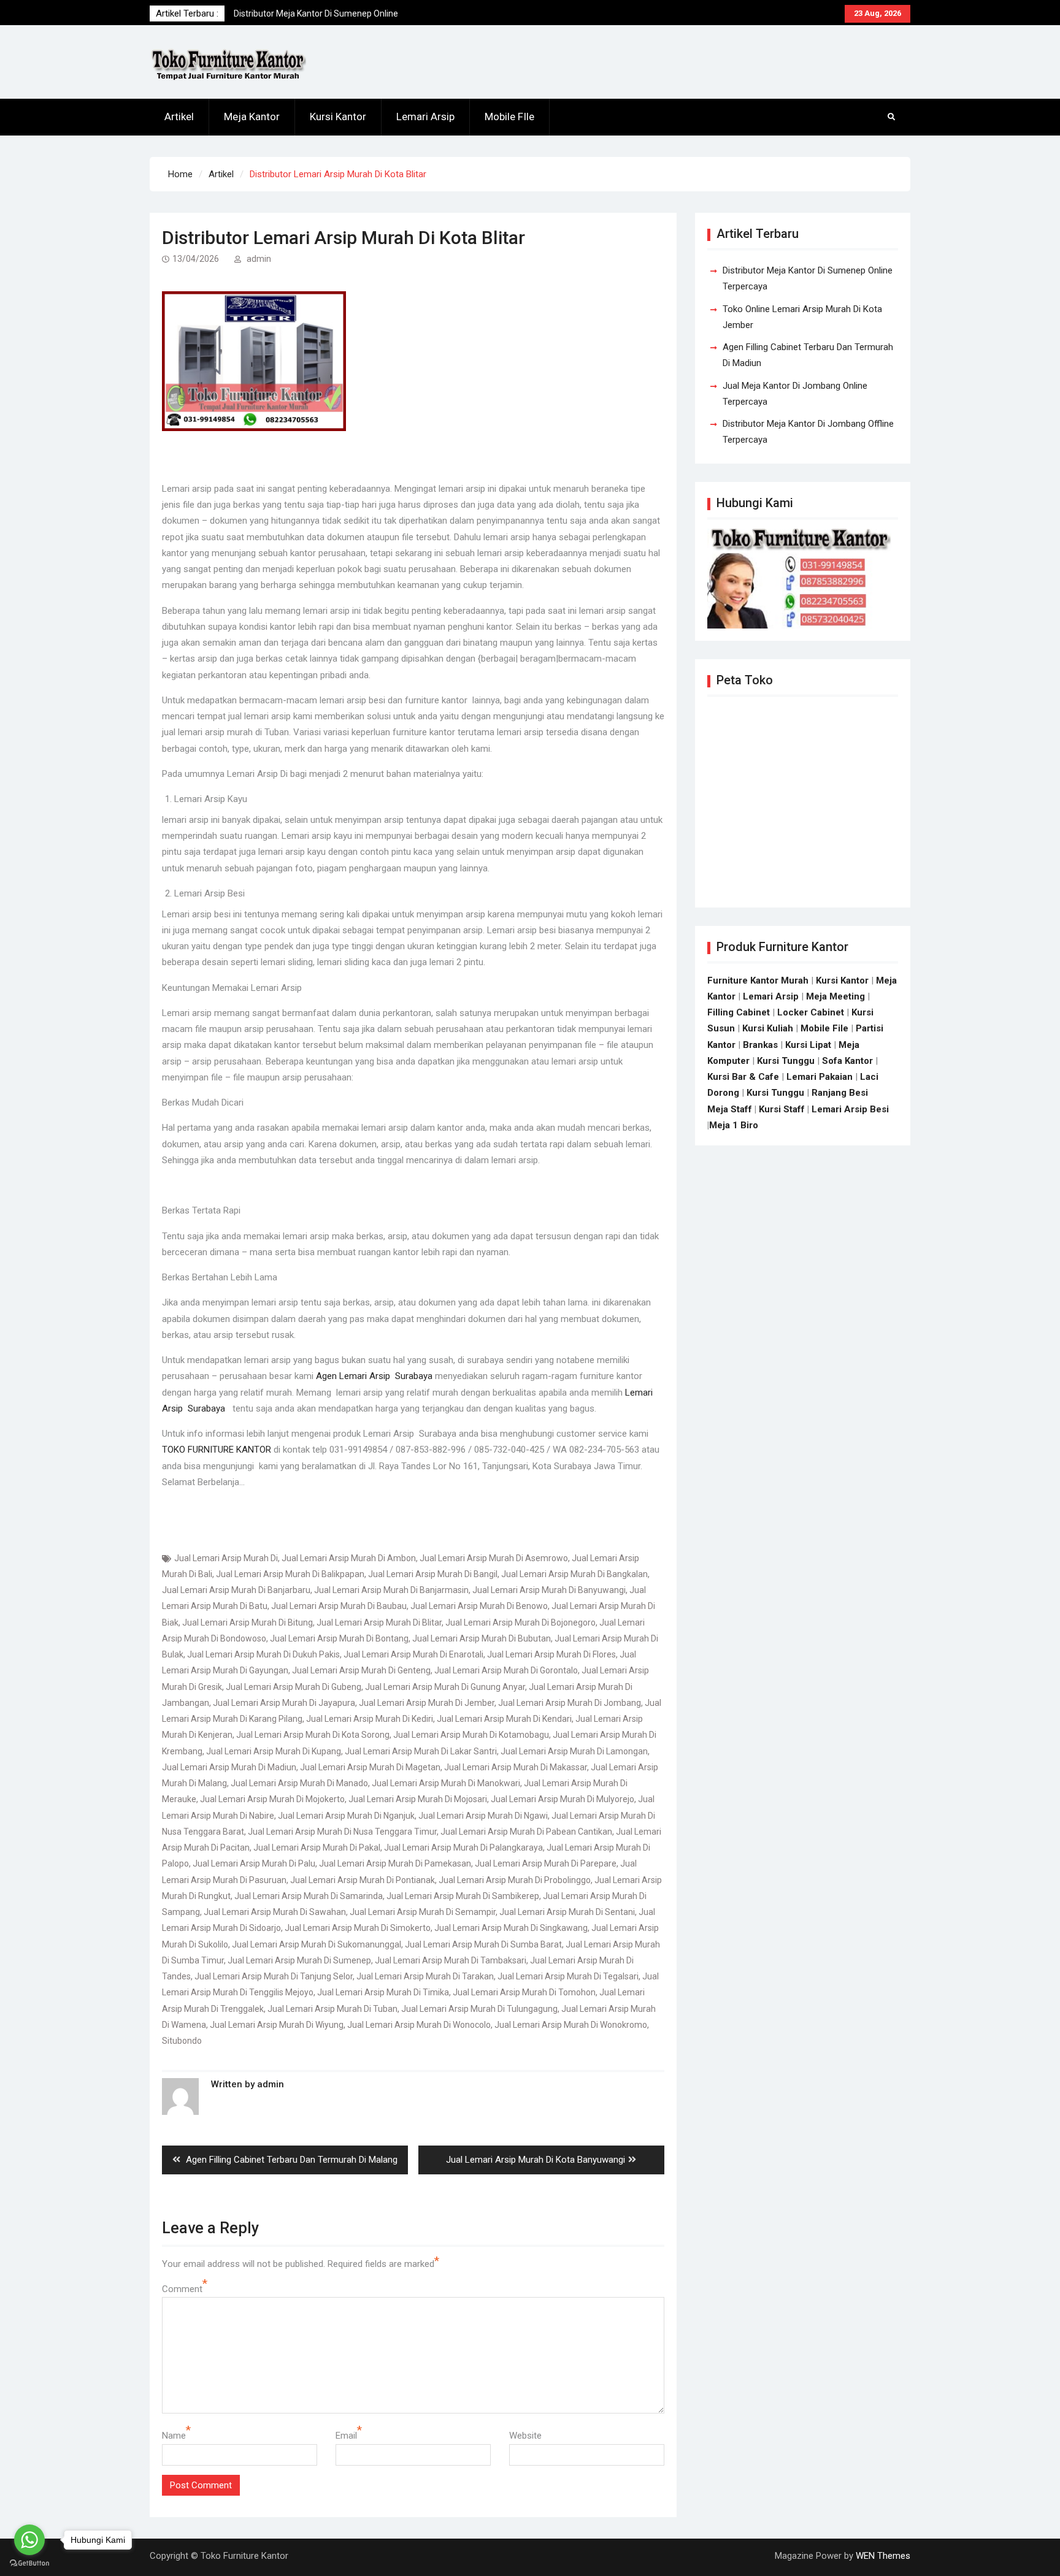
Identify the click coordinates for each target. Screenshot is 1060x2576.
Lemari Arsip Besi (850, 1109)
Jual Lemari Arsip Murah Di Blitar (379, 1622)
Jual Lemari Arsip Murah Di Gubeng (294, 1687)
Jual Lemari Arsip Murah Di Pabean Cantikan (526, 1832)
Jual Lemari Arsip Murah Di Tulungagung (479, 2009)
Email (346, 2436)
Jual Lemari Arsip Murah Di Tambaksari (451, 1960)
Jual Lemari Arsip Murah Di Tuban (332, 2009)
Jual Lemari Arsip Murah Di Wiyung (277, 2025)
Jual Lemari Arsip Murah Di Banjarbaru (236, 1590)
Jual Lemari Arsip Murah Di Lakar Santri (421, 1751)
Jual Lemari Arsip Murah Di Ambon (349, 1558)
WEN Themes (883, 2556)
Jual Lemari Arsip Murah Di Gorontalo (506, 1670)
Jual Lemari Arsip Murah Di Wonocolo (419, 2025)
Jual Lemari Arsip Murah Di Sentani (567, 1912)
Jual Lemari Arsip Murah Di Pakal (317, 1848)
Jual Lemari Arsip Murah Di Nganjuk (346, 1816)
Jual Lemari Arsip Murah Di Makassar (516, 1767)
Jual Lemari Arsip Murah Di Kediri (370, 1719)
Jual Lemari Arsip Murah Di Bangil (433, 1574)
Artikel (179, 117)
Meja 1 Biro (734, 1125)
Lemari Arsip (425, 117)
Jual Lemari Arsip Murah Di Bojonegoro (520, 1622)
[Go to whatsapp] (29, 2540)
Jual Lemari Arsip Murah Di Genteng (361, 1670)
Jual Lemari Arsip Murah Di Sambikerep (463, 1896)
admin (259, 259)
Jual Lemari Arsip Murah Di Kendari (504, 1719)
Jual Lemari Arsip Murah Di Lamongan (574, 1751)
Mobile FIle (509, 117)
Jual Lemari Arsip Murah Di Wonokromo (571, 2025)
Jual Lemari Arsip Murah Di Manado (299, 1783)
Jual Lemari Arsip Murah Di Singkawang (511, 1928)
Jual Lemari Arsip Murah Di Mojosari (418, 1799)
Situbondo (182, 2041)
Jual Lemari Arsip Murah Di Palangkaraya (463, 1848)
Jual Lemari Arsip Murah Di (226, 1558)
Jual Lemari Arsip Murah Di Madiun (229, 1767)
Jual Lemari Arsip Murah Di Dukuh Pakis (263, 1654)
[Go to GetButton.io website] (29, 2563)
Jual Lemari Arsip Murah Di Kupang (274, 1751)
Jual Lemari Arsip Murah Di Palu (254, 1863)
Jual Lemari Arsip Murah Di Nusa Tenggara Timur (342, 1832)
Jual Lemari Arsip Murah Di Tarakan (425, 1976)
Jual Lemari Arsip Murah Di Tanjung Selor (274, 1976)
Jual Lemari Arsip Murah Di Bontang (339, 1638)
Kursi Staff (782, 1109)
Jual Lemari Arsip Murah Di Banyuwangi (549, 1590)
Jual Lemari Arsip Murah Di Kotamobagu (471, 1735)
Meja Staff (730, 1109)
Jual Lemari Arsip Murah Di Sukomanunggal (317, 1944)
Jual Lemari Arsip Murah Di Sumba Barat (483, 1944)
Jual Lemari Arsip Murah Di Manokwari (446, 1783)
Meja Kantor (252, 117)
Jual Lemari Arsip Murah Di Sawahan (275, 1912)
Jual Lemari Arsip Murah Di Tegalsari (568, 1976)
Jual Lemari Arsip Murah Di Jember (427, 1703)
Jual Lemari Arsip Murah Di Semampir (423, 1912)
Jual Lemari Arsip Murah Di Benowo (479, 1606)
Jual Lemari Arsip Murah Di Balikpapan (290, 1574)
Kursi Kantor (338, 117)
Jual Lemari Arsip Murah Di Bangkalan (574, 1574)
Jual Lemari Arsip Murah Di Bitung (248, 1622)
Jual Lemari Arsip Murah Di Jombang (570, 1703)
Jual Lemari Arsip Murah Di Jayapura (284, 1703)
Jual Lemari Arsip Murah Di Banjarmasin (391, 1590)
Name (174, 2436)
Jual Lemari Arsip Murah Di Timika (383, 1992)
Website (525, 2436)
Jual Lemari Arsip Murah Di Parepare (546, 1863)
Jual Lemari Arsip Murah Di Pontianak (363, 1880)
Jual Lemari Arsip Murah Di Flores (551, 1654)
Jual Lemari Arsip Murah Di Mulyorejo (563, 1799)
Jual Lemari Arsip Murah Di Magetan (370, 1767)
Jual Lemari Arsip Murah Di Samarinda (309, 1896)
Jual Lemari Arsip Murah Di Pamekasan (395, 1863)
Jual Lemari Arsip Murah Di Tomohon (524, 1992)
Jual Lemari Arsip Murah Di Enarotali (413, 1654)
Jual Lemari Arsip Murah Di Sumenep (299, 1960)
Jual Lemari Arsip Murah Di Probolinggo (515, 1880)
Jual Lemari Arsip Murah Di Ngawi (483, 1816)
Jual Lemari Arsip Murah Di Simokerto (358, 1928)
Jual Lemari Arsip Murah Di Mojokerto (272, 1799)
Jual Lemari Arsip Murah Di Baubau (339, 1606)
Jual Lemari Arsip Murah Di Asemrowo (494, 1558)
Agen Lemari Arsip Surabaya (374, 1376)
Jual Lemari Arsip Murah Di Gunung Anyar (445, 1687)
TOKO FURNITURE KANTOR (217, 1450)
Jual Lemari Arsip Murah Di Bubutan (482, 1638)
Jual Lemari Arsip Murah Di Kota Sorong (313, 1735)
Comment (182, 2289)
